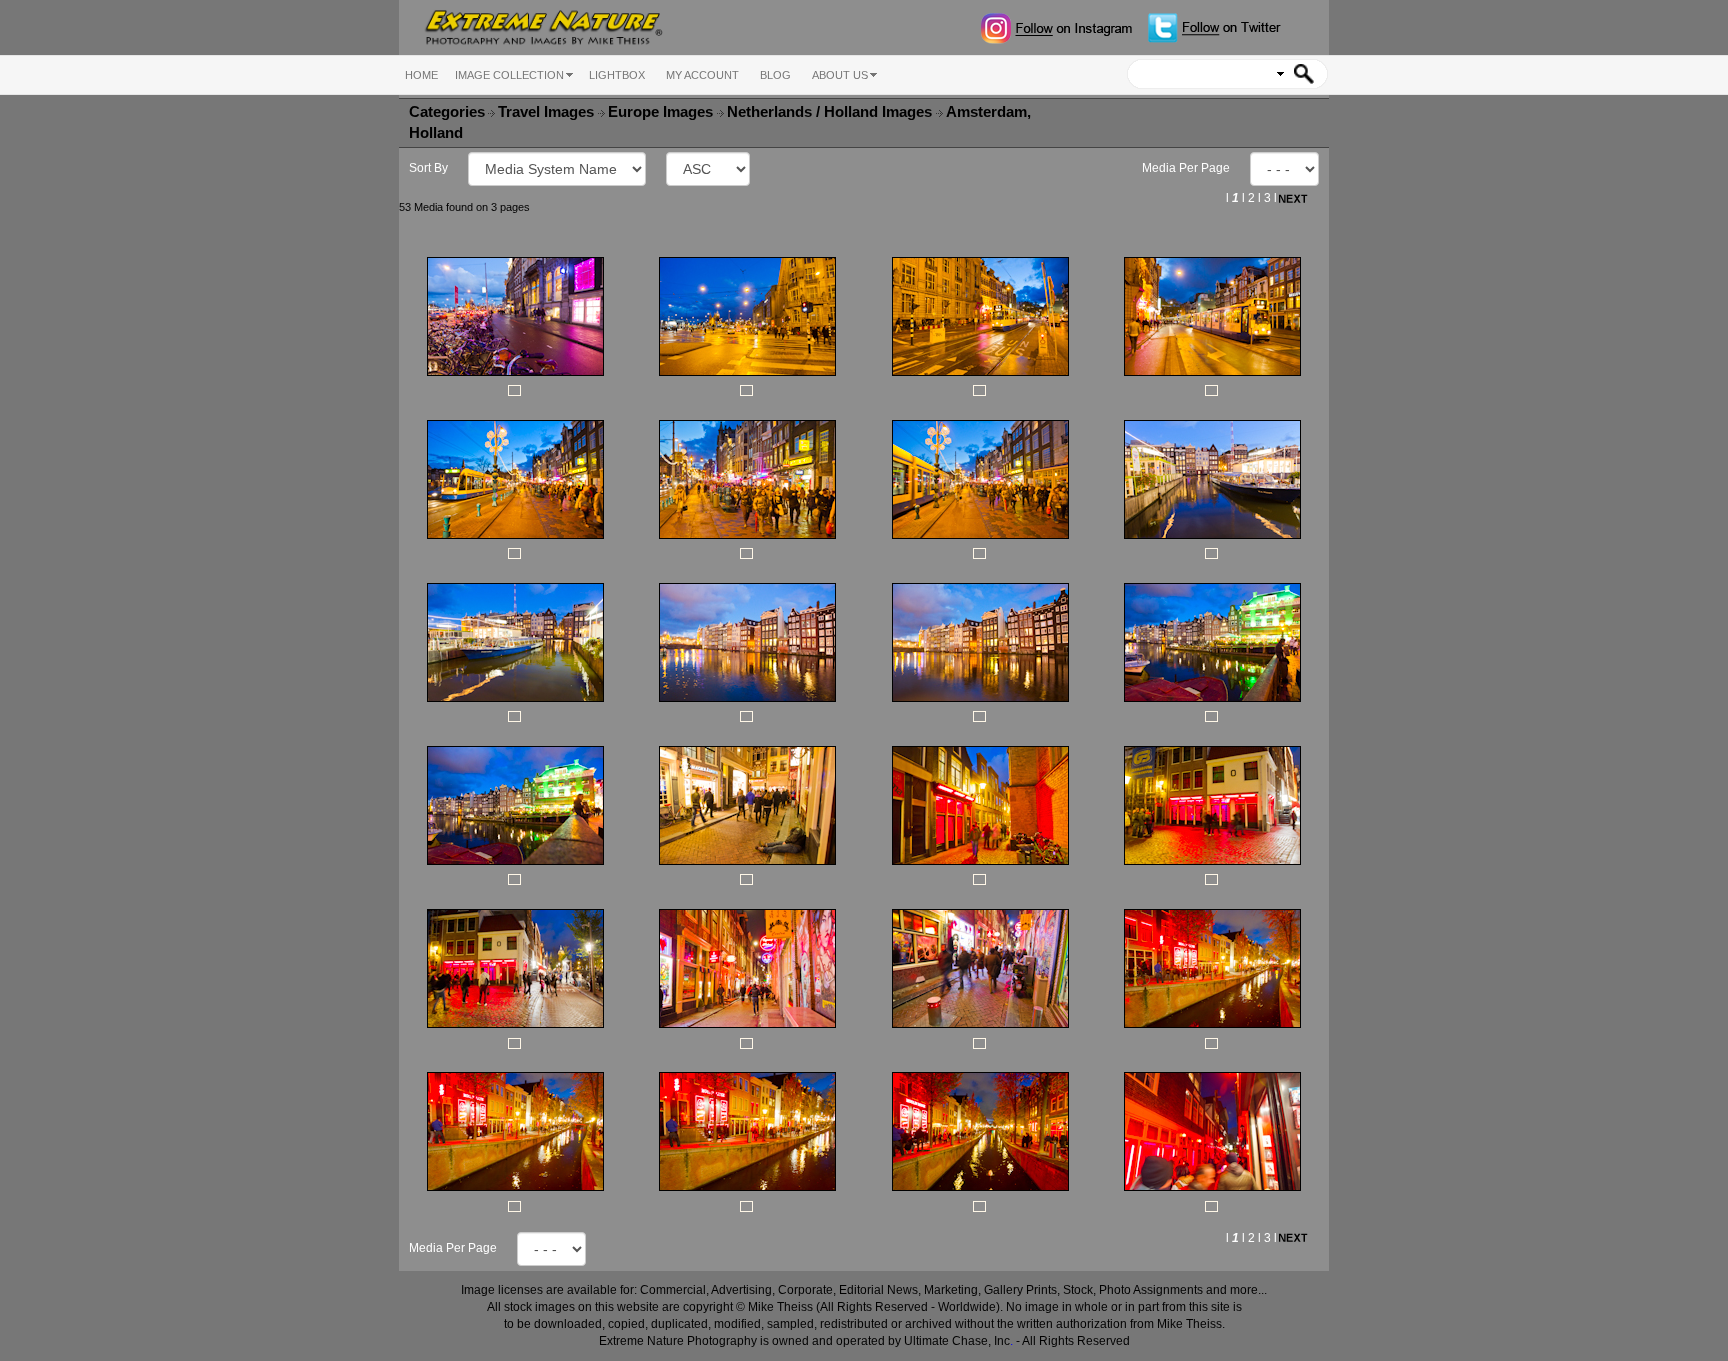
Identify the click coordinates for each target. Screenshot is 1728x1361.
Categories (447, 112)
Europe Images (662, 112)
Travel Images (548, 112)
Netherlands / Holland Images (831, 112)
